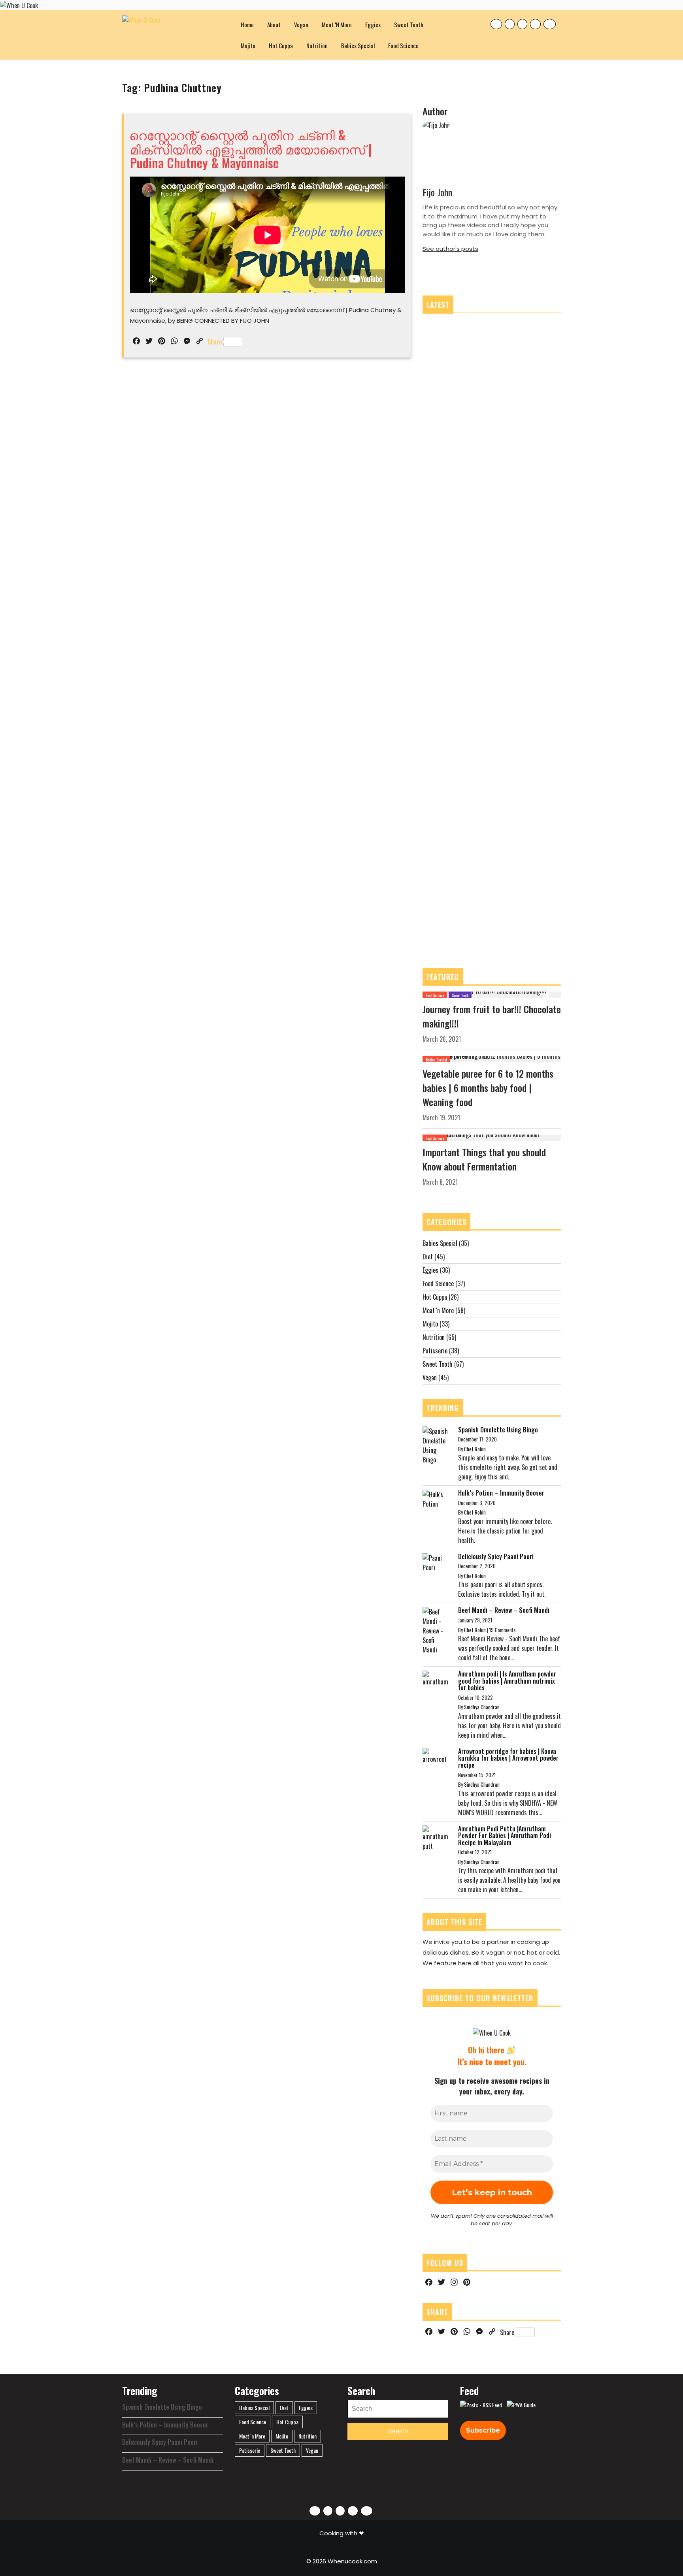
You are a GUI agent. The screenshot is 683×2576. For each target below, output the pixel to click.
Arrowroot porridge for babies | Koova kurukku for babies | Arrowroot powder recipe (508, 1758)
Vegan (301, 24)
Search (398, 2431)
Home (247, 24)
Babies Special (358, 45)
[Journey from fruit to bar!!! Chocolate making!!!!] (484, 994)
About (274, 24)
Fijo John (437, 192)
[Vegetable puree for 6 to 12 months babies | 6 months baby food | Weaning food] (492, 1058)
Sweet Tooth (409, 24)
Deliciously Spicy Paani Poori (496, 1556)
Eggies (373, 24)
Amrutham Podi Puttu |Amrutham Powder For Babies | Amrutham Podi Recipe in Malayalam (505, 1836)
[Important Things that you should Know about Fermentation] (492, 1137)
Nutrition (317, 45)
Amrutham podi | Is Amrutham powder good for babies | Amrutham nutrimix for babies (507, 1681)
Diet (428, 1257)
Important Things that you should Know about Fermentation (484, 1159)
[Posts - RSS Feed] (481, 2405)
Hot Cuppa (281, 45)
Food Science (403, 45)
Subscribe (483, 2430)
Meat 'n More (438, 1310)
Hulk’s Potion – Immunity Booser (501, 1493)
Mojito (248, 45)
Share (215, 342)
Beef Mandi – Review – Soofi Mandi (504, 1610)
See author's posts (450, 249)
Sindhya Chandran (482, 1707)
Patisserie (435, 1351)
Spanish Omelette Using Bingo (498, 1430)
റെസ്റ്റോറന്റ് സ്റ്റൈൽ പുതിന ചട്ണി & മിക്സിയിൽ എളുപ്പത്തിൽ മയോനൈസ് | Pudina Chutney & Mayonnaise (250, 148)
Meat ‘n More (337, 24)
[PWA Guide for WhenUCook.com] (521, 2405)
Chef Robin (475, 1449)
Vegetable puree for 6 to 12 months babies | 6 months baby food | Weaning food (488, 1088)
